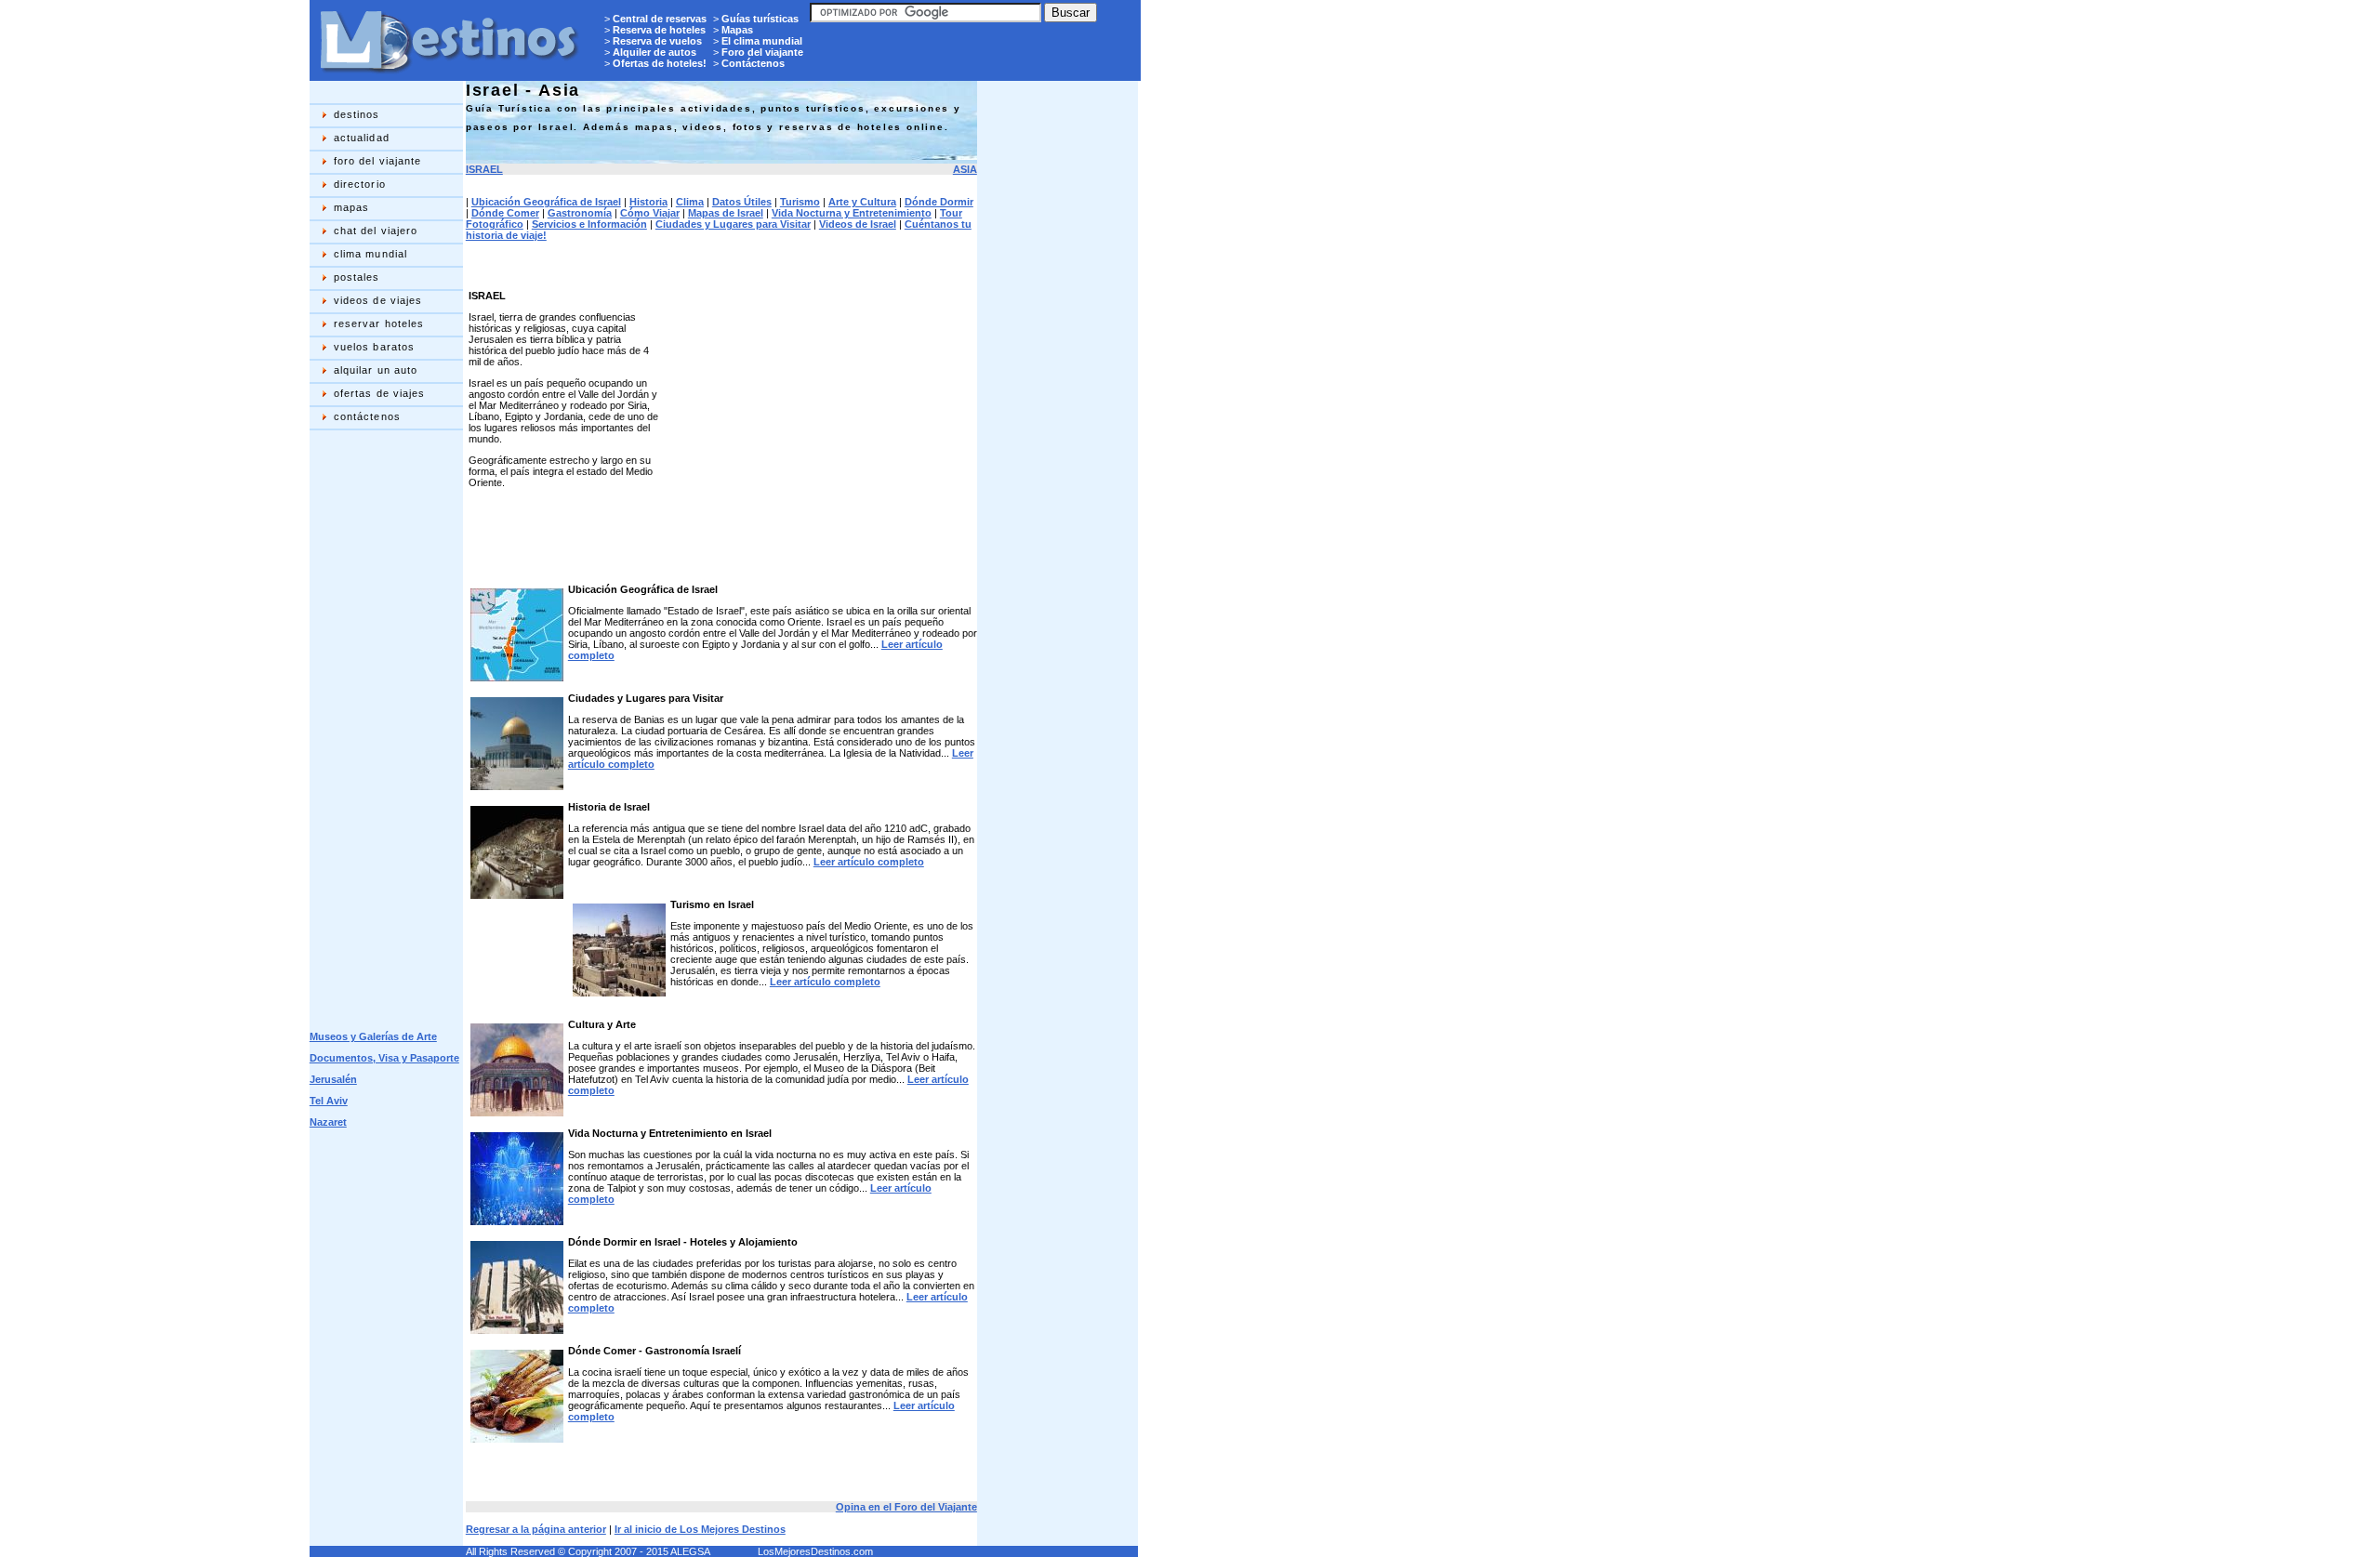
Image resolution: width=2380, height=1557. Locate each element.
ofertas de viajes (380, 393)
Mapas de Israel (726, 213)
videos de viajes (378, 300)
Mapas (737, 30)
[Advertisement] (384, 731)
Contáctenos (753, 63)
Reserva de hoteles (659, 30)
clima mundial (370, 254)
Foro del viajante (762, 52)
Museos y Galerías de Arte (373, 1036)
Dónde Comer (505, 213)
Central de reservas (660, 19)
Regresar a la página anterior (536, 1529)
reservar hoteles (379, 323)
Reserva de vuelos (657, 41)
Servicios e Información (589, 224)
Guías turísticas (760, 19)
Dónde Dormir (939, 202)
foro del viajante (378, 161)
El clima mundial (762, 41)
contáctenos (367, 416)
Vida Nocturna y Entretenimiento (852, 213)
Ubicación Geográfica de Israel (546, 202)
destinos (357, 114)
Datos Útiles (742, 202)
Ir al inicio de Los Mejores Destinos (700, 1529)
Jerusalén (333, 1079)
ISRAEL (484, 169)
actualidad (362, 138)
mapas (352, 207)
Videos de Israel (858, 224)
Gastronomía (580, 213)
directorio (360, 184)
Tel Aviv (329, 1101)
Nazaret (328, 1122)
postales (357, 277)
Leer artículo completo (869, 862)
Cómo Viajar (650, 213)
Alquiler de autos (654, 52)
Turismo (800, 202)
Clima (690, 202)
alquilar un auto (376, 370)
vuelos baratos (374, 347)
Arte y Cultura (862, 202)
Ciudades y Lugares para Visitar (733, 224)
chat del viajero (376, 231)
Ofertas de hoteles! (660, 63)
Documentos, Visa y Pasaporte (384, 1058)
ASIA (965, 169)
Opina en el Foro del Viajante (906, 1507)
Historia (648, 202)
